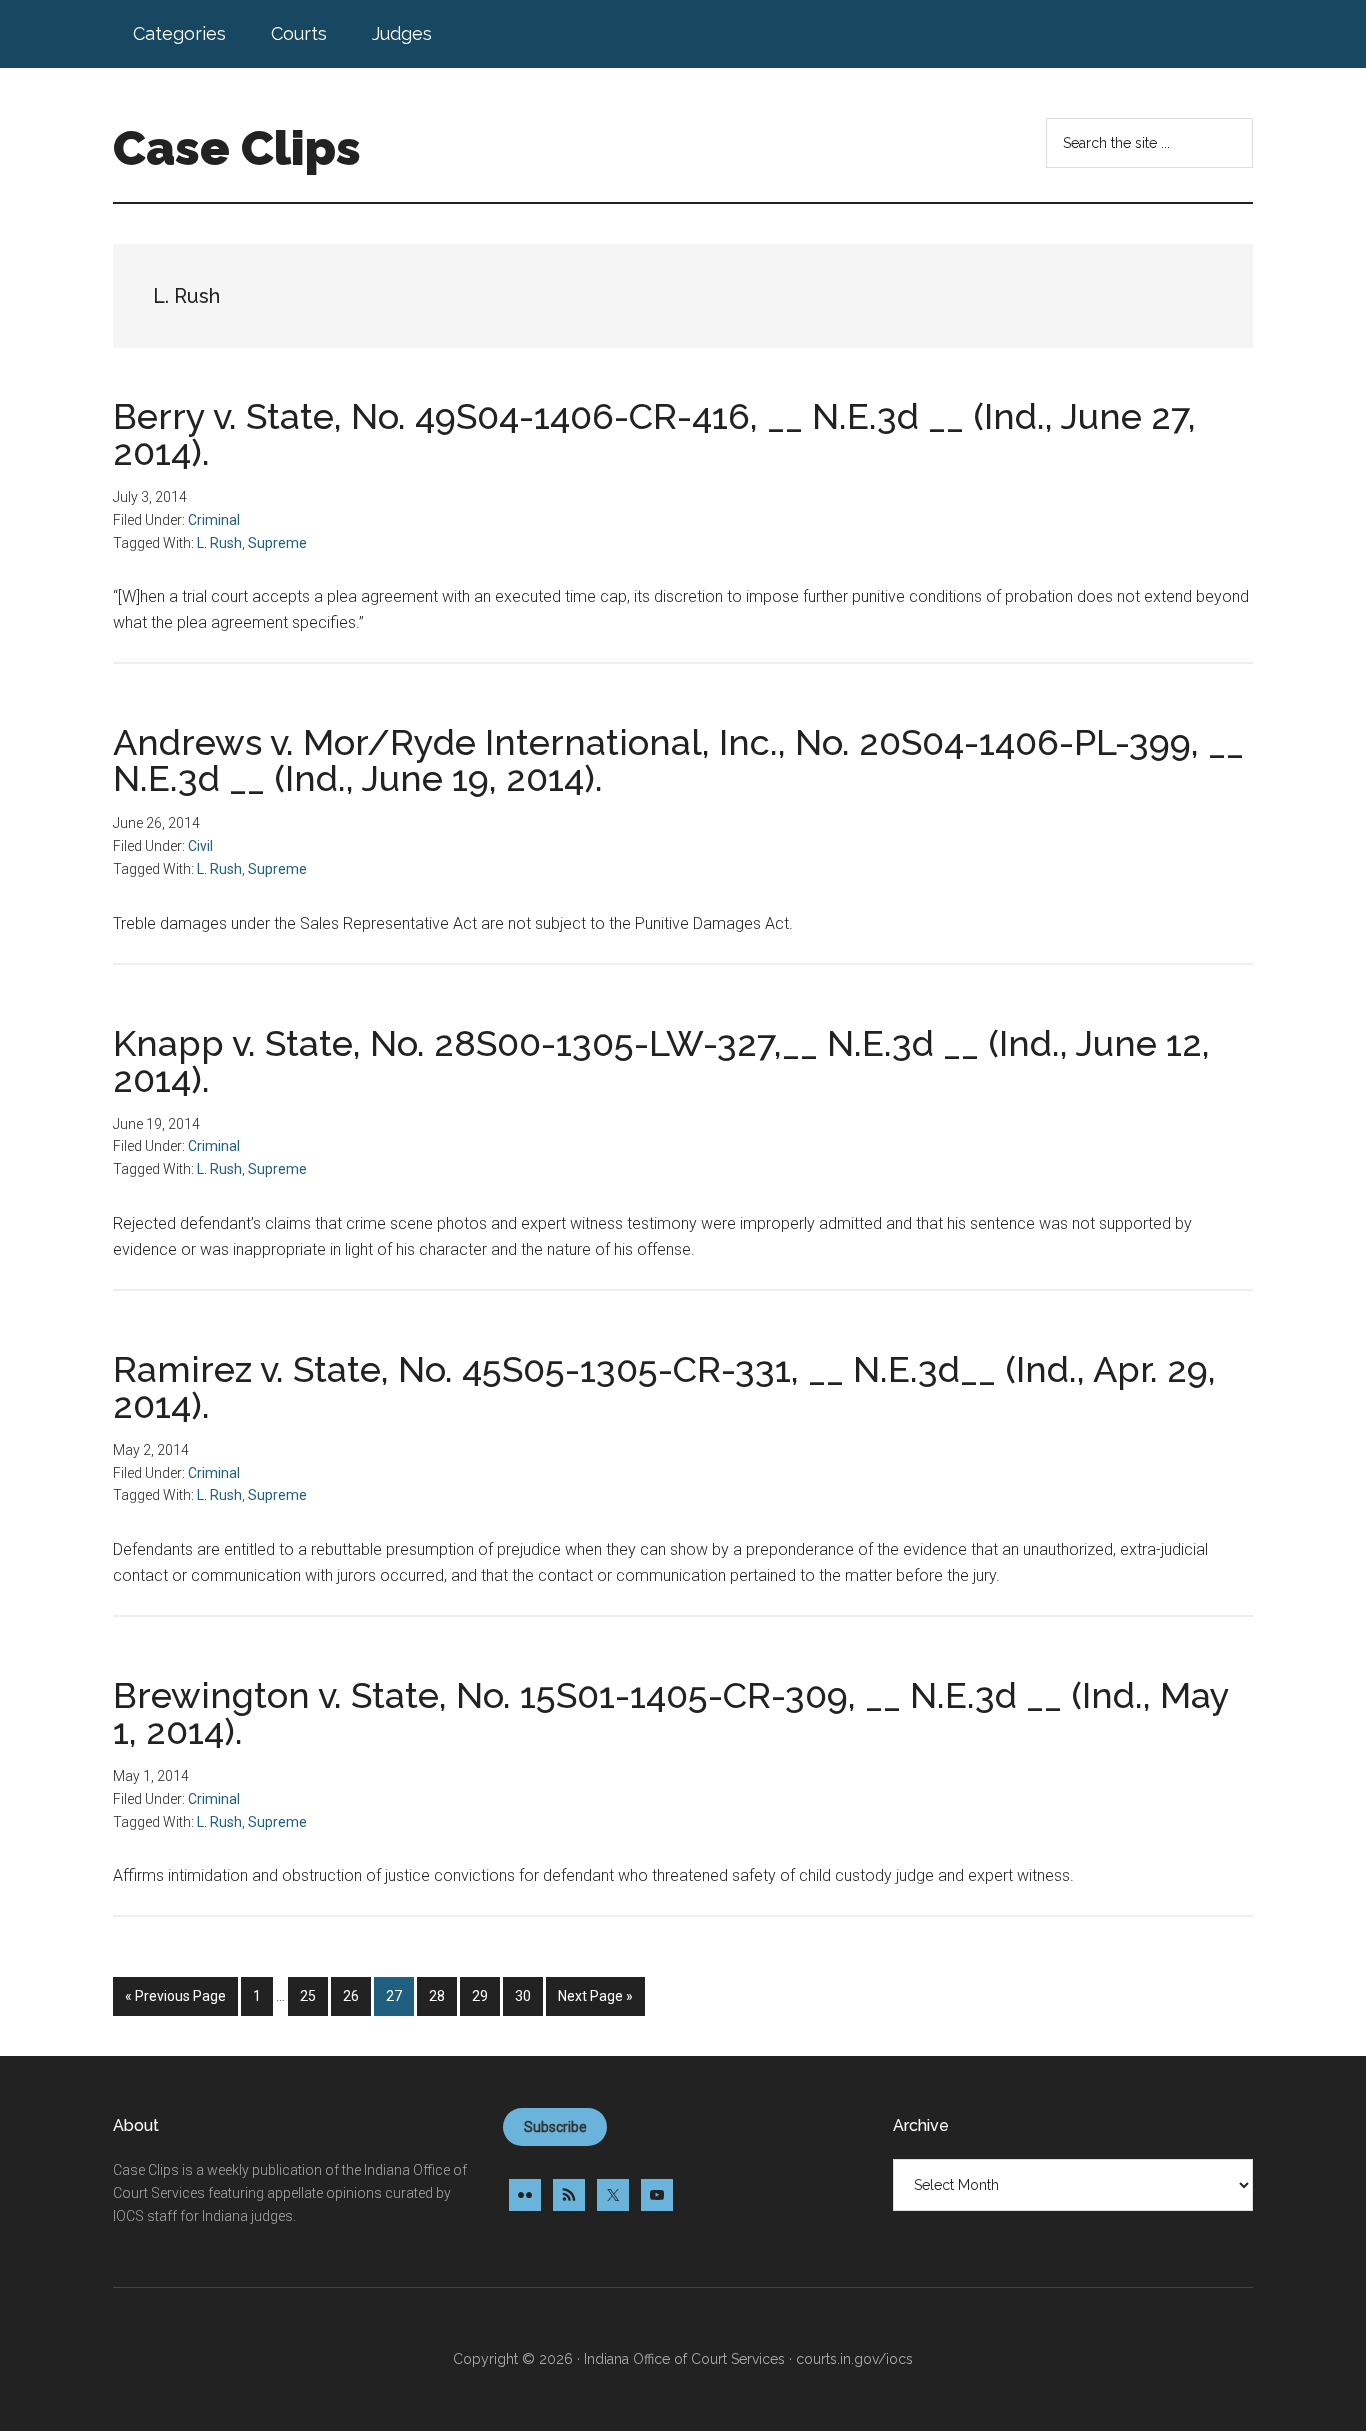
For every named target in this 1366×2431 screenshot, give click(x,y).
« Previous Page (175, 2001)
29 (485, 1995)
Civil (200, 846)
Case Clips (237, 148)
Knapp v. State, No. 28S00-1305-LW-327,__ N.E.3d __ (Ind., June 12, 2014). (661, 1061)
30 (528, 1995)
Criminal (214, 520)
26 (356, 1995)
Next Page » (595, 2001)
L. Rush (219, 543)
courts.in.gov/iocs (854, 2359)
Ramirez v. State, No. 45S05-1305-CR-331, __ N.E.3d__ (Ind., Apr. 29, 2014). (664, 1387)
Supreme (277, 543)
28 (442, 1995)
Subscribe (555, 2127)
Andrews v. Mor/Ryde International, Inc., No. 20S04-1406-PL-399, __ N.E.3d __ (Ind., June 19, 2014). (678, 760)
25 (313, 1995)
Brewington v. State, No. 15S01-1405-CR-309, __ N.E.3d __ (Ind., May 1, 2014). (671, 1713)
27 (399, 1995)
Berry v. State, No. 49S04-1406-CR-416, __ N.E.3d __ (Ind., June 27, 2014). (654, 434)
